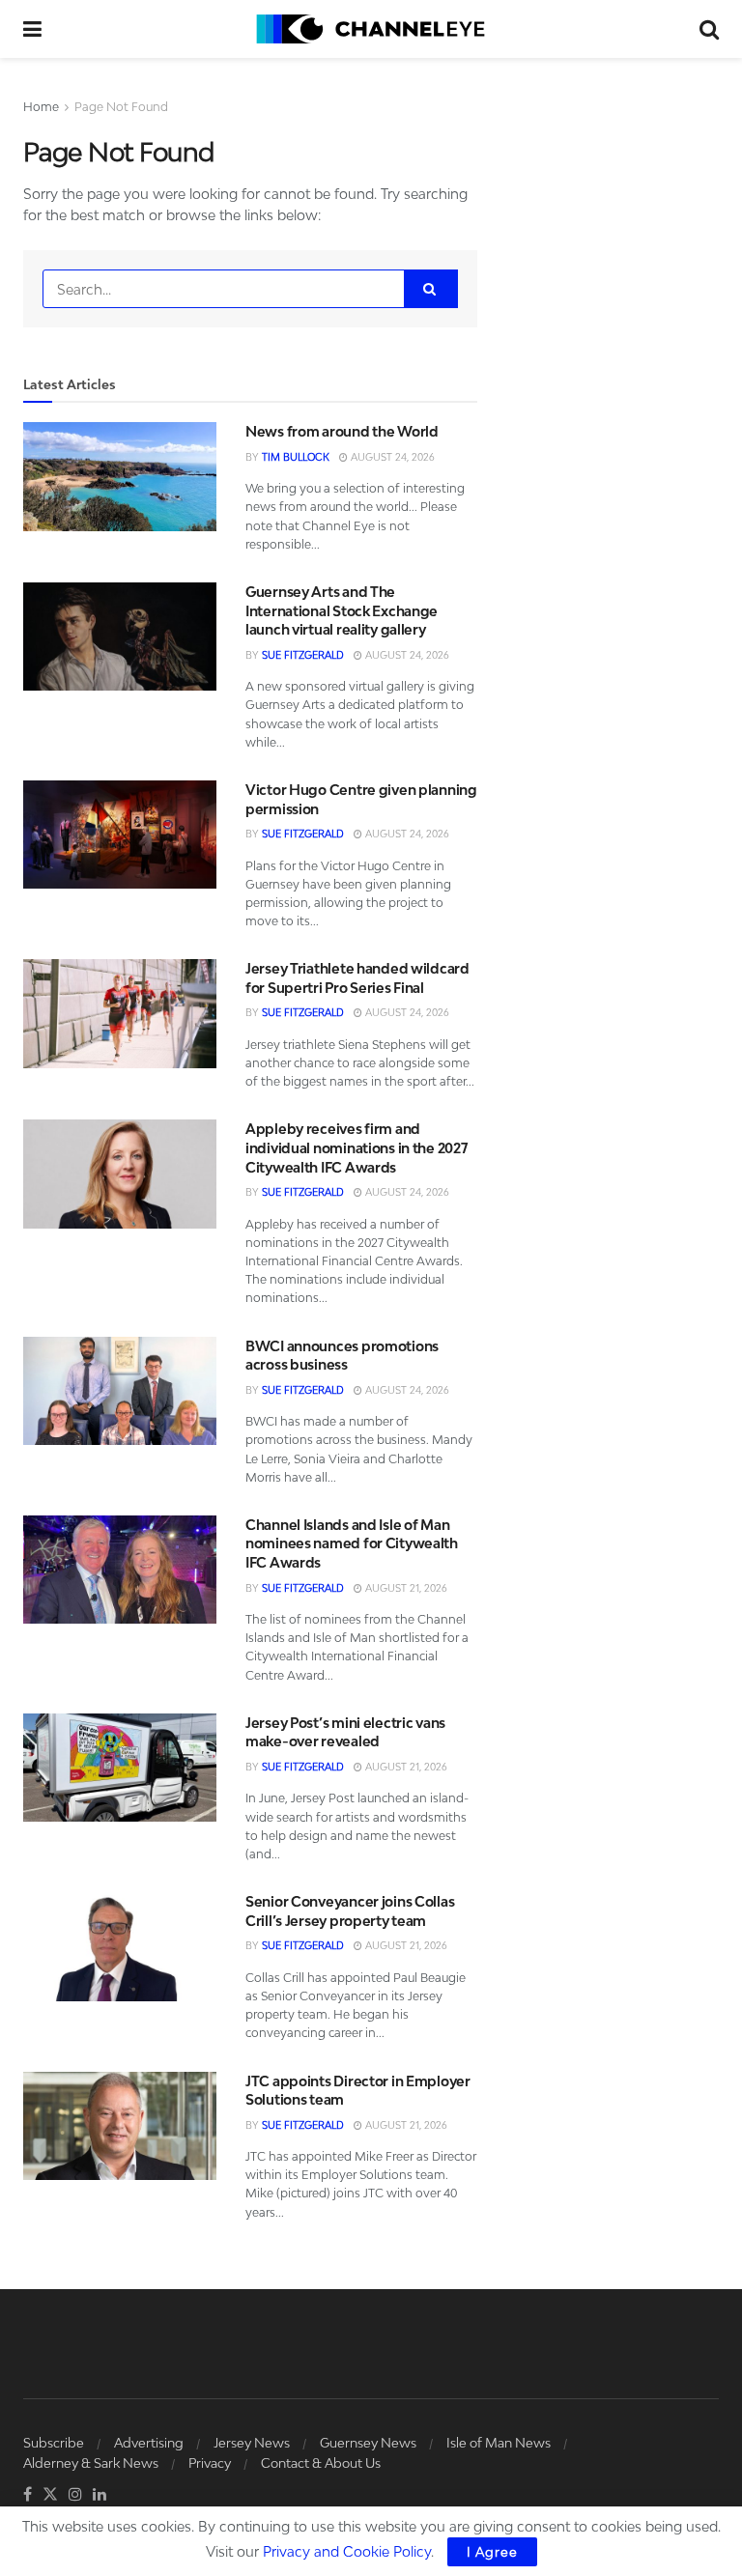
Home (41, 107)
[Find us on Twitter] (50, 2495)
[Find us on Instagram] (75, 2495)
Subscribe (54, 2443)
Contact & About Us (321, 2463)
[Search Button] (709, 29)
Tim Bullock (296, 457)
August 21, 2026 (405, 1588)
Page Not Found (121, 107)
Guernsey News (368, 2443)
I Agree (492, 2552)
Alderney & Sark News (91, 2463)
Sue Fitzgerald (303, 655)
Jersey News (252, 2443)
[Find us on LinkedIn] (100, 2495)
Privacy (210, 2463)
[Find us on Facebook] (28, 2495)
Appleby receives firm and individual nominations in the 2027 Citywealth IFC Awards (357, 1147)
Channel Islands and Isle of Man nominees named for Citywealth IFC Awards (352, 1543)
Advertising (149, 2443)
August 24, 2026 (391, 457)
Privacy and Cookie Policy (347, 2551)
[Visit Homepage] (371, 29)
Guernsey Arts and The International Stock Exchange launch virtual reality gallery (342, 610)
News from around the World (342, 431)
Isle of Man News (499, 2443)
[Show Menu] (32, 29)
